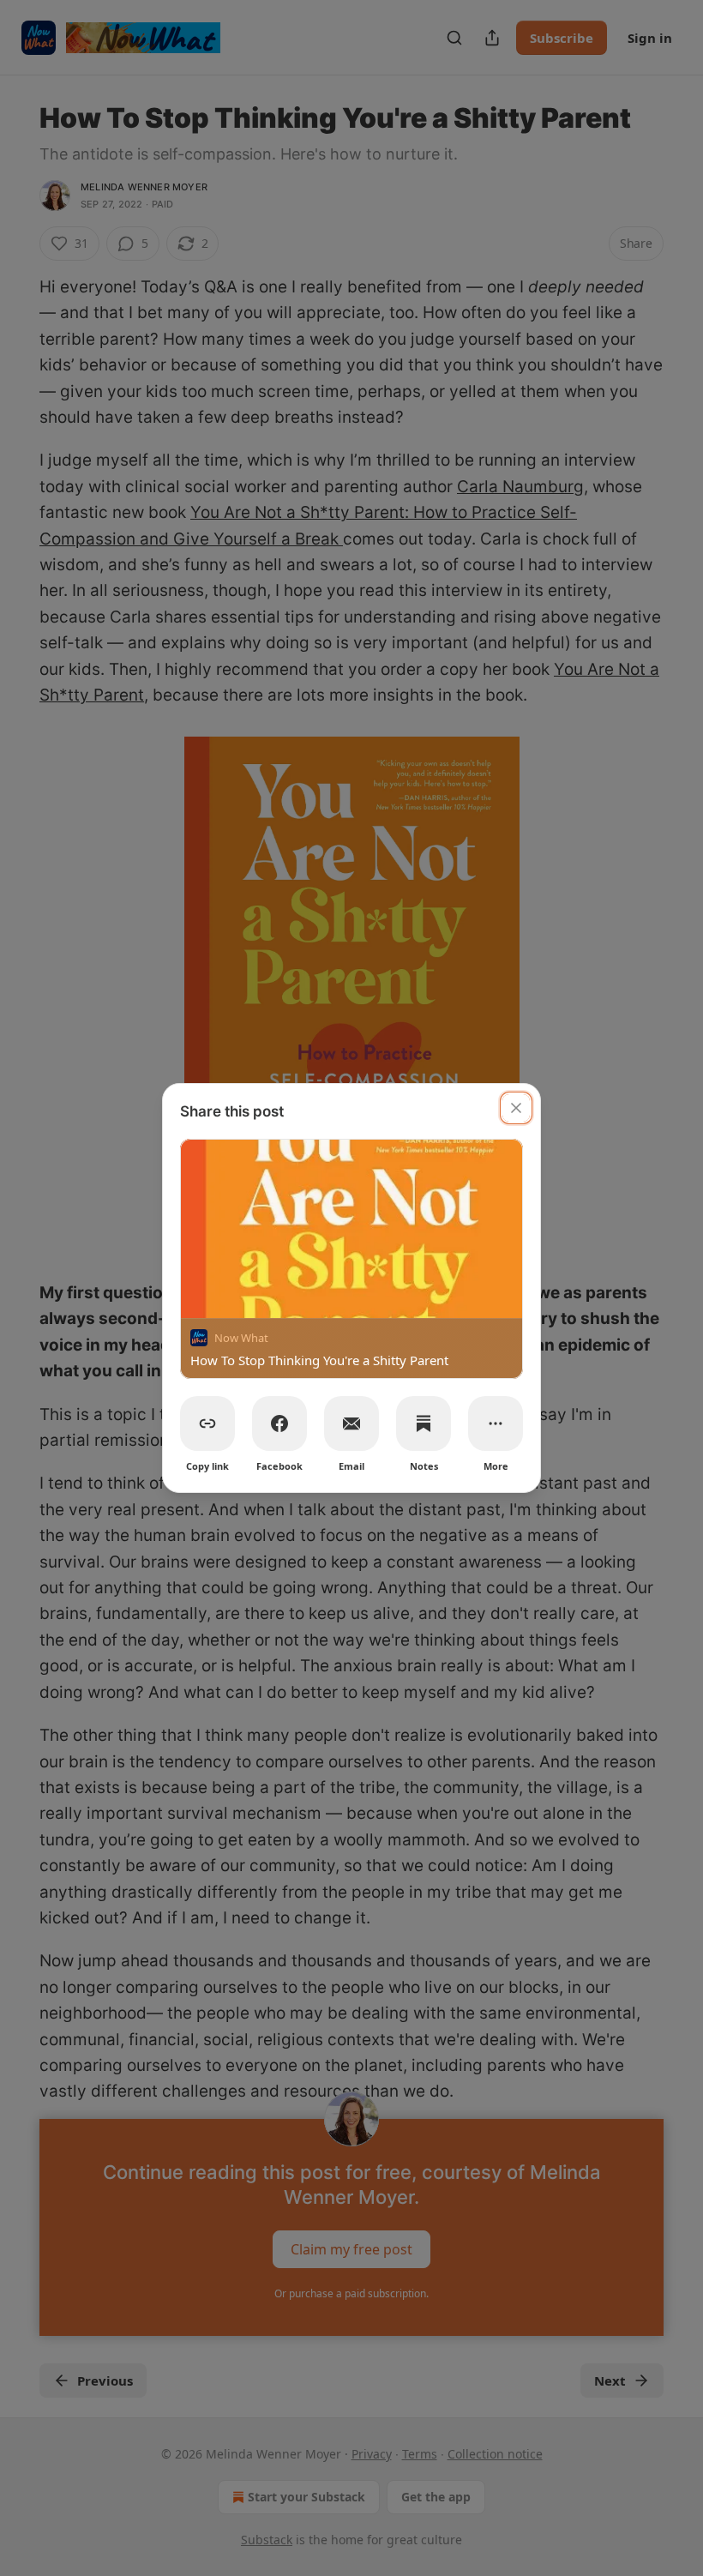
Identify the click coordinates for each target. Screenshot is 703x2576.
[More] (496, 1423)
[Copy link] (207, 1423)
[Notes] (424, 1423)
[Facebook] (279, 1423)
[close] (516, 1108)
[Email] (351, 1423)
